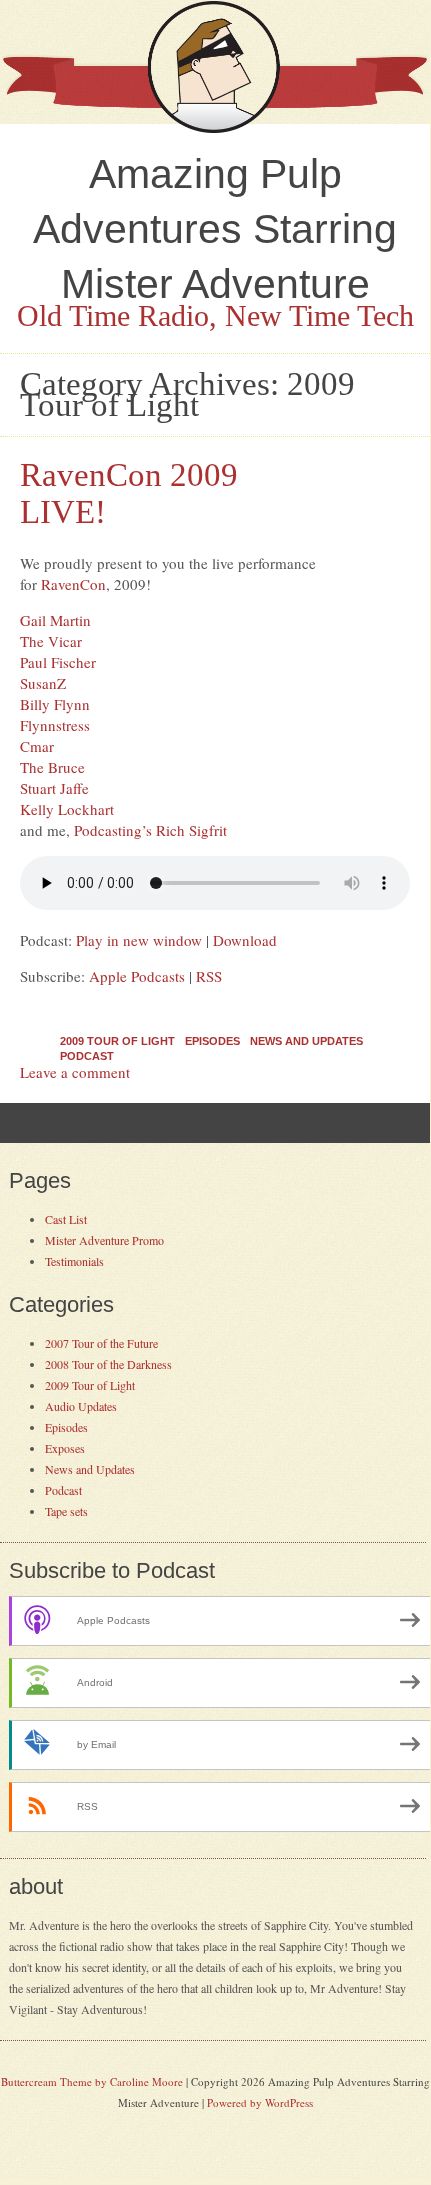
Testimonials (74, 1261)
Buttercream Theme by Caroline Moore (92, 2081)
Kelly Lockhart (67, 809)
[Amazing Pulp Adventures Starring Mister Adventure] (215, 128)
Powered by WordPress (260, 2102)
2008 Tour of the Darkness (108, 1364)
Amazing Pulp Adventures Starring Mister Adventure (215, 229)
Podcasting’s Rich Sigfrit (150, 830)
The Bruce (52, 767)
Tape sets (66, 1511)
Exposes (65, 1448)
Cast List (66, 1219)
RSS (209, 976)
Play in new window (139, 940)
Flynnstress (55, 725)
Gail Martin (55, 620)
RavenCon (73, 584)
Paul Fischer (58, 662)
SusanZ (43, 683)
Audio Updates (81, 1406)
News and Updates (306, 1041)
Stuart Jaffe (54, 788)
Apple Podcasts (137, 976)
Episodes (212, 1041)
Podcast (87, 1056)
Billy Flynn (55, 704)
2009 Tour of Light (117, 1041)
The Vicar (51, 641)
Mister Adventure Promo (104, 1240)
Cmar (37, 746)
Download (245, 940)
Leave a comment (75, 1072)
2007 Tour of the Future (101, 1343)
